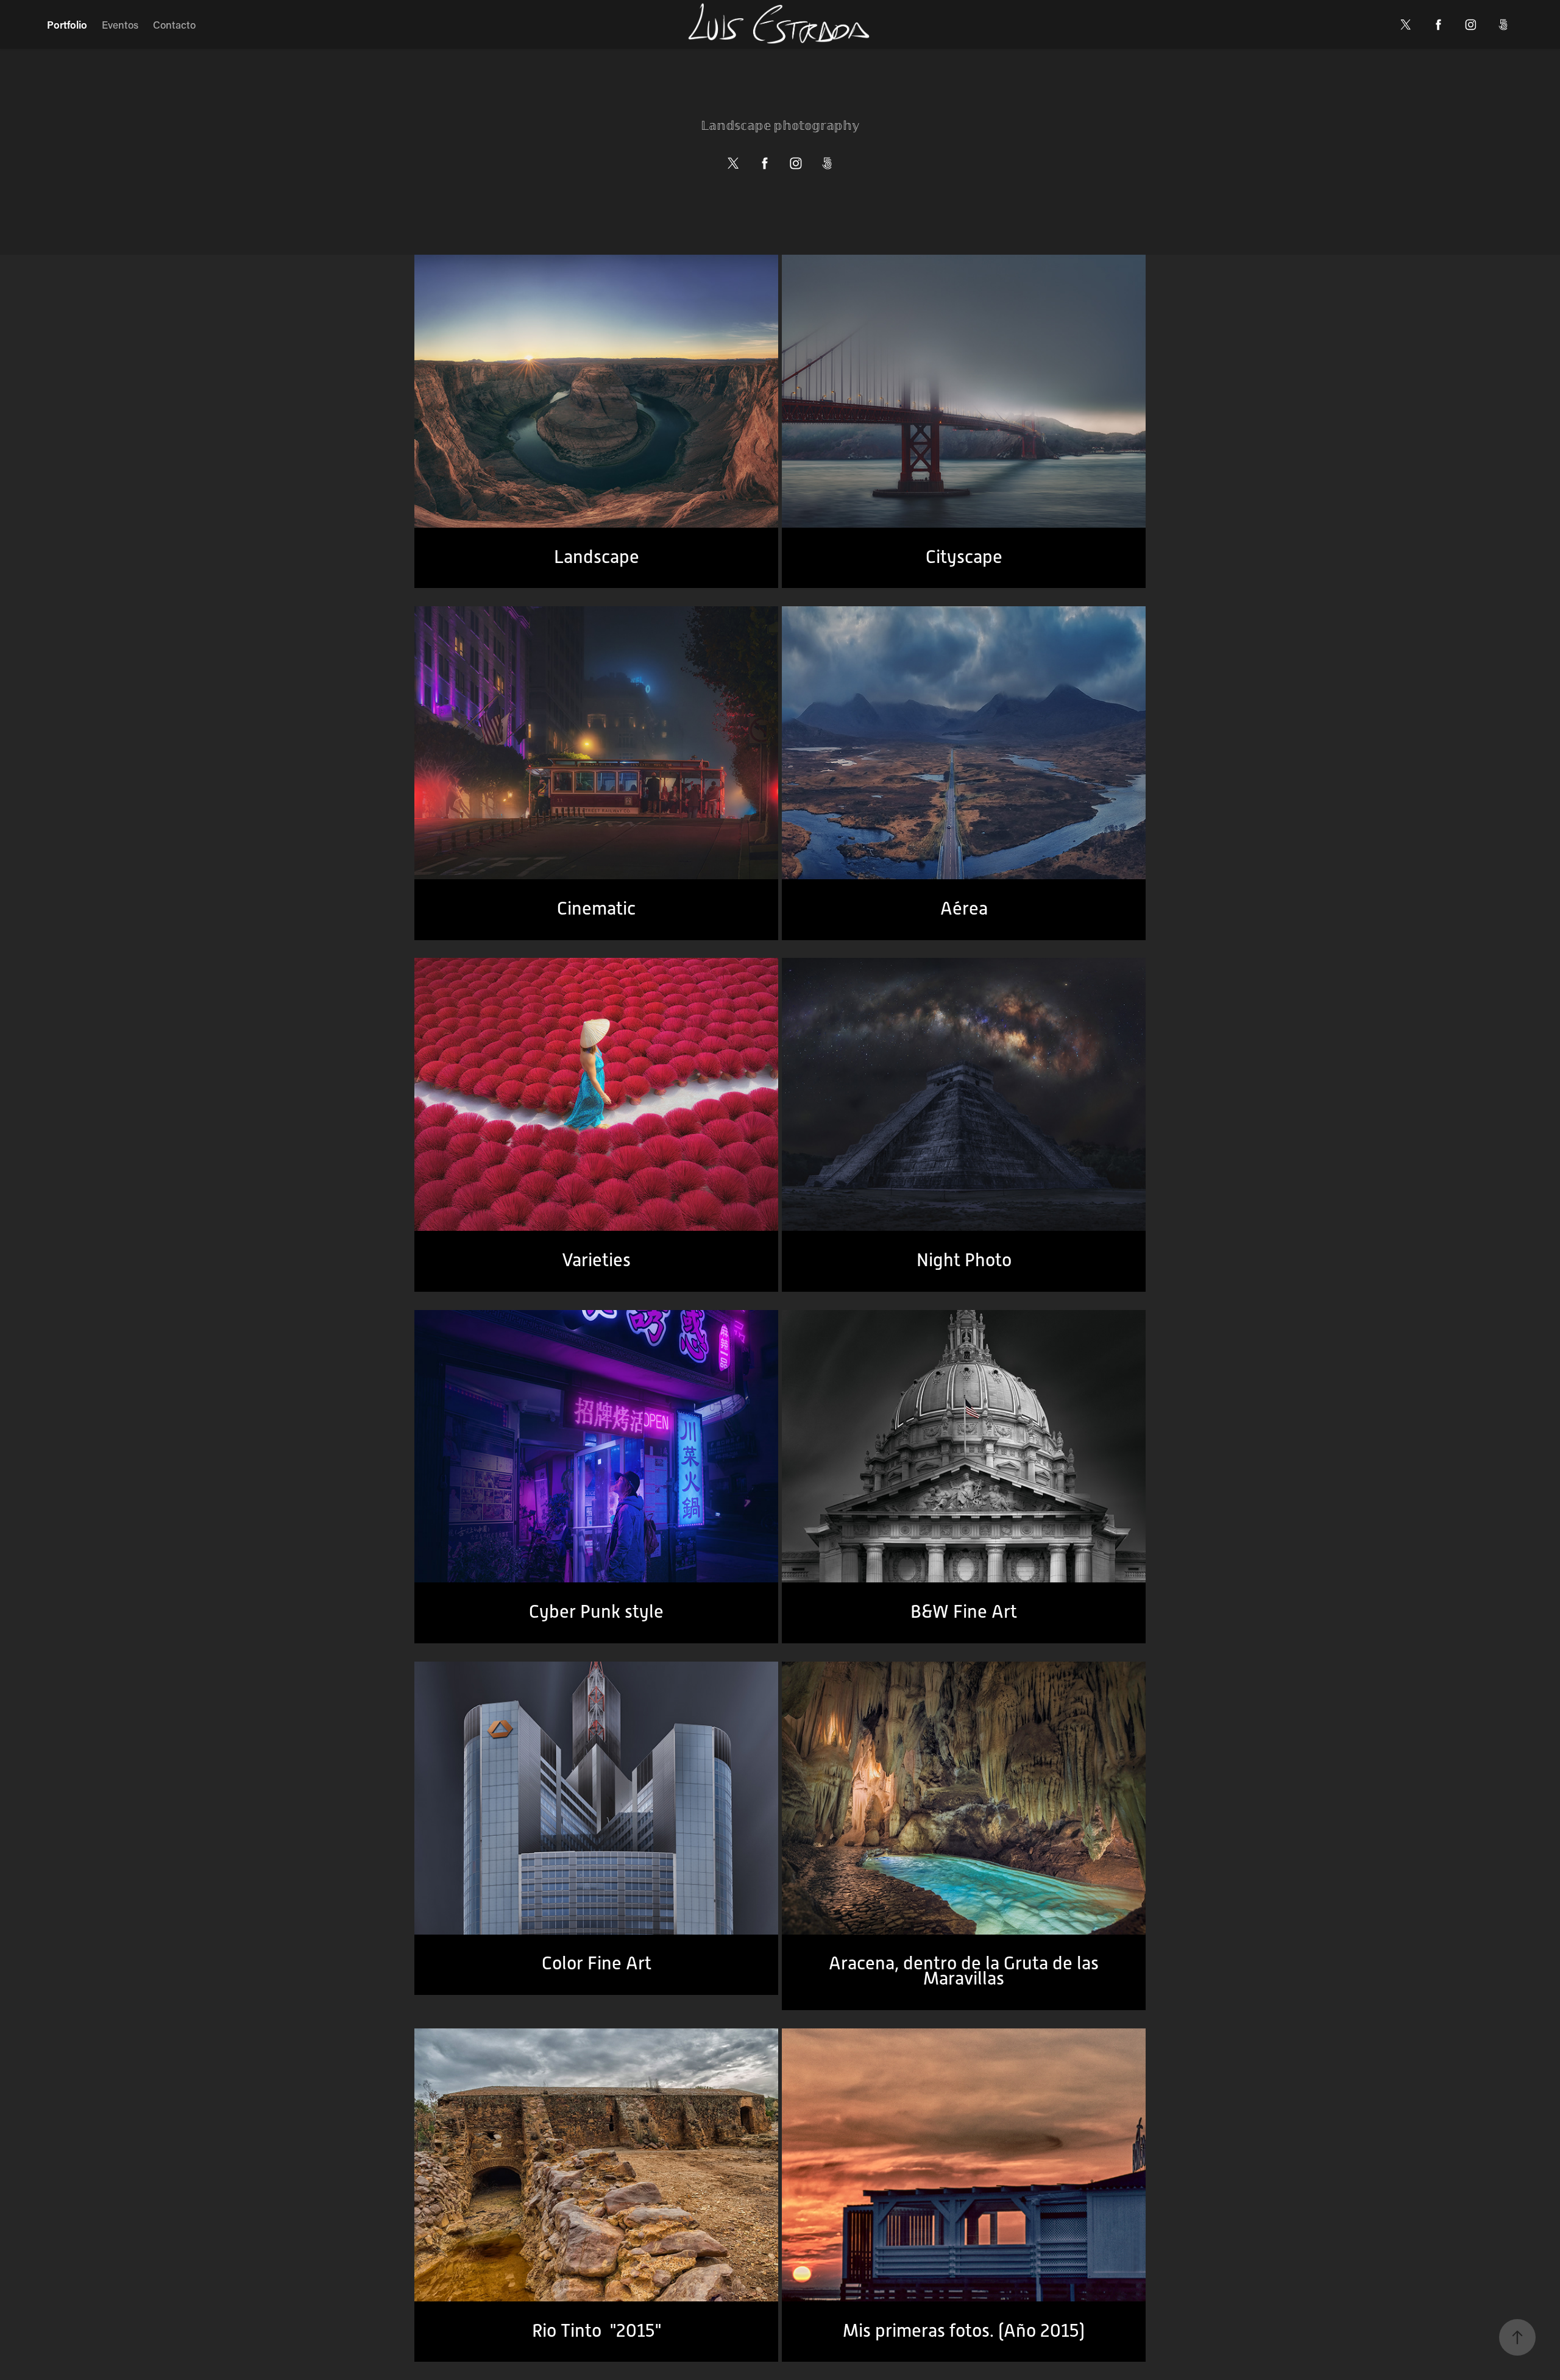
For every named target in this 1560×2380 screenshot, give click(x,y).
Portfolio (67, 24)
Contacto (174, 24)
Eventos (120, 24)
